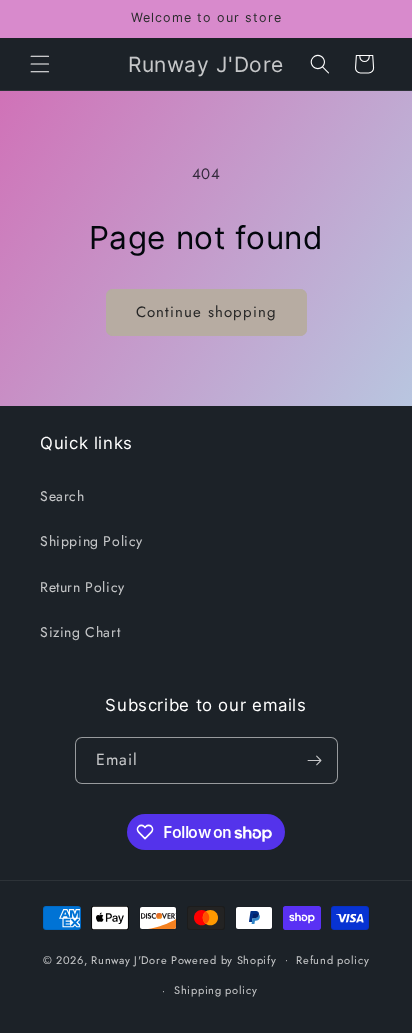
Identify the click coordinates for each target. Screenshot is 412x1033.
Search (62, 496)
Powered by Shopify (224, 959)
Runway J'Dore (129, 959)
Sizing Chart (80, 632)
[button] (40, 64)
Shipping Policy (91, 541)
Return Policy (82, 587)
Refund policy (332, 960)
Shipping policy (216, 990)
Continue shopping (206, 312)
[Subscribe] (315, 760)
